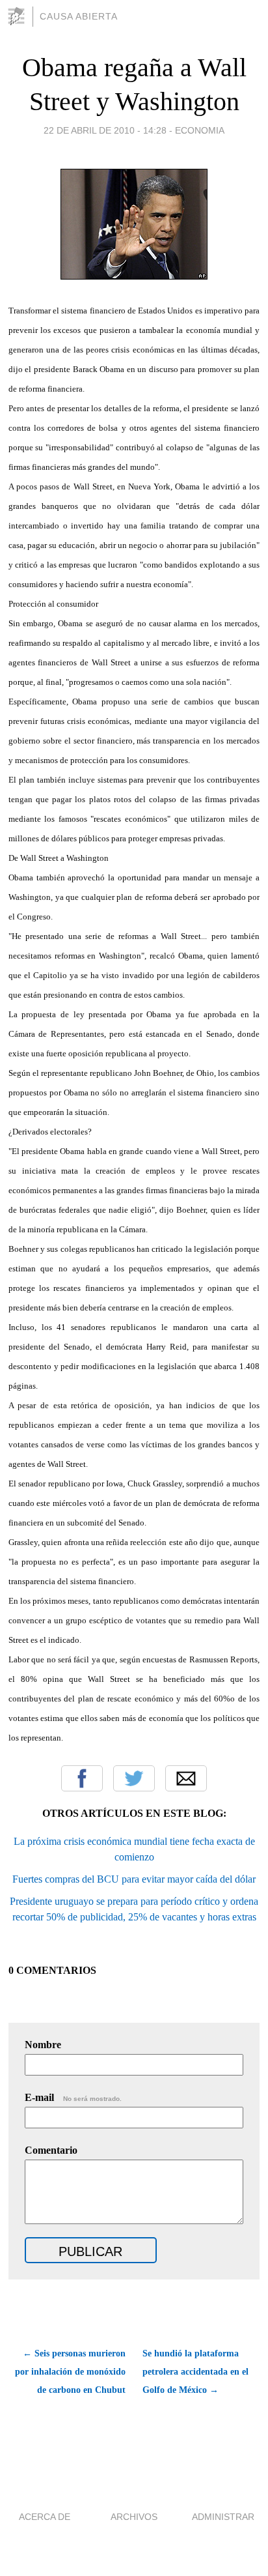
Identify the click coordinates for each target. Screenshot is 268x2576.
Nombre (43, 2045)
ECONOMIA (200, 130)
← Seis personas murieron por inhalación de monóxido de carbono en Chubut (70, 2372)
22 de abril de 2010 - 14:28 (105, 130)
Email (186, 1778)
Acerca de (45, 2517)
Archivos (134, 2517)
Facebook (82, 1778)
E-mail (73, 2097)
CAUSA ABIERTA (79, 16)
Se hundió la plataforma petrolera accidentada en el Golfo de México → (195, 2372)
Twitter (134, 1778)
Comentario (51, 2150)
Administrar (223, 2517)
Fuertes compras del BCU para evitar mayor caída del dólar (134, 1879)
